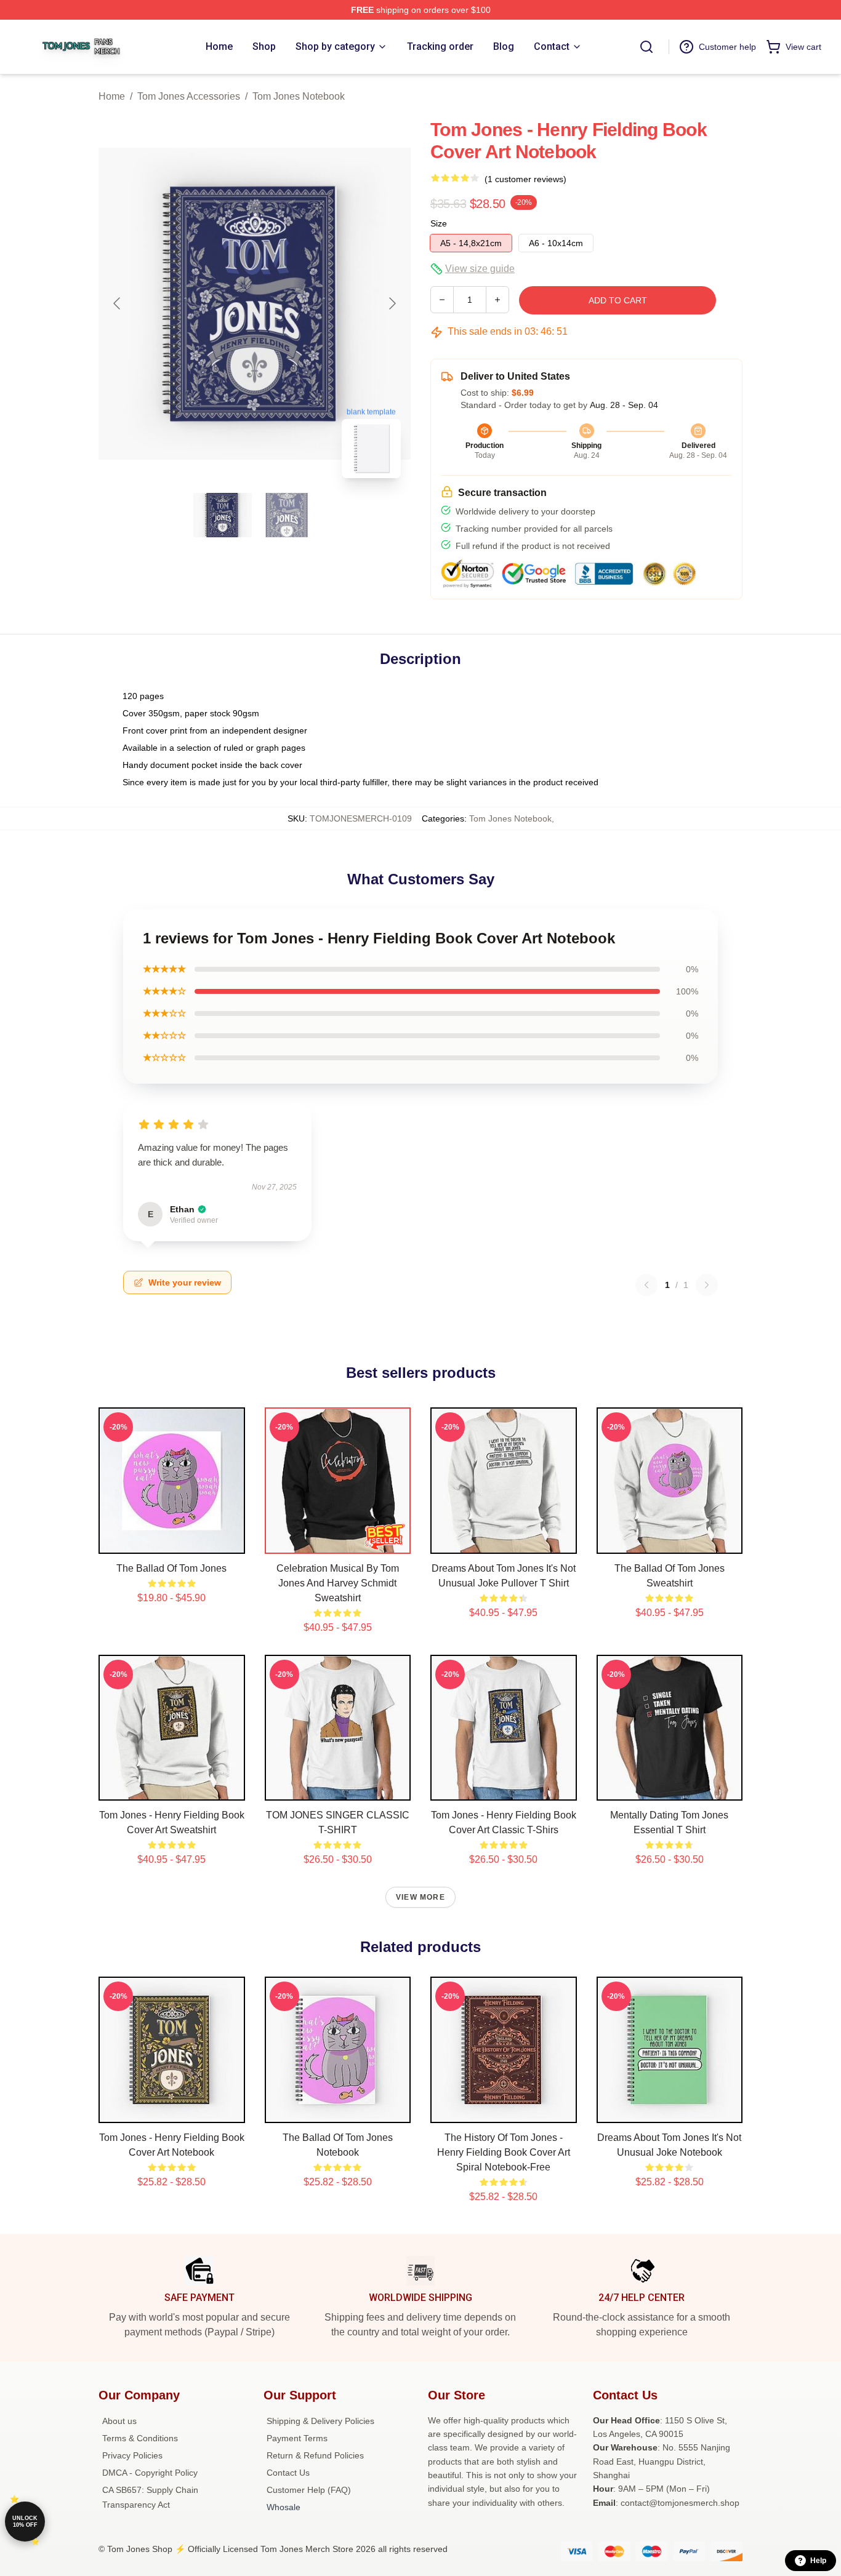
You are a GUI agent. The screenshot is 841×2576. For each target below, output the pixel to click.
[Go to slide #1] (223, 515)
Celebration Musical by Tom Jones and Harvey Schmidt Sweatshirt (338, 1583)
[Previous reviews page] (646, 1285)
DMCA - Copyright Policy (150, 2473)
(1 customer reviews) (525, 179)
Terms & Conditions (140, 2438)
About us (119, 2421)
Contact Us (288, 2473)
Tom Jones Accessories (189, 96)
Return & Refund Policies (315, 2455)
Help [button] (818, 2561)
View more (420, 1897)
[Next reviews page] (707, 1285)
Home (112, 96)
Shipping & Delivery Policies (320, 2421)
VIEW (171, 1542)
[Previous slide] (118, 303)
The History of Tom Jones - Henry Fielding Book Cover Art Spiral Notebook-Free (504, 2152)
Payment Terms (297, 2438)
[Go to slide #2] (287, 515)
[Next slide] (392, 303)
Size (439, 223)
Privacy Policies (132, 2455)
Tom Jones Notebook (299, 96)
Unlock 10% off (25, 2522)
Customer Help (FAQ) (309, 2490)
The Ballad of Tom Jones (171, 1568)
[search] (646, 47)
